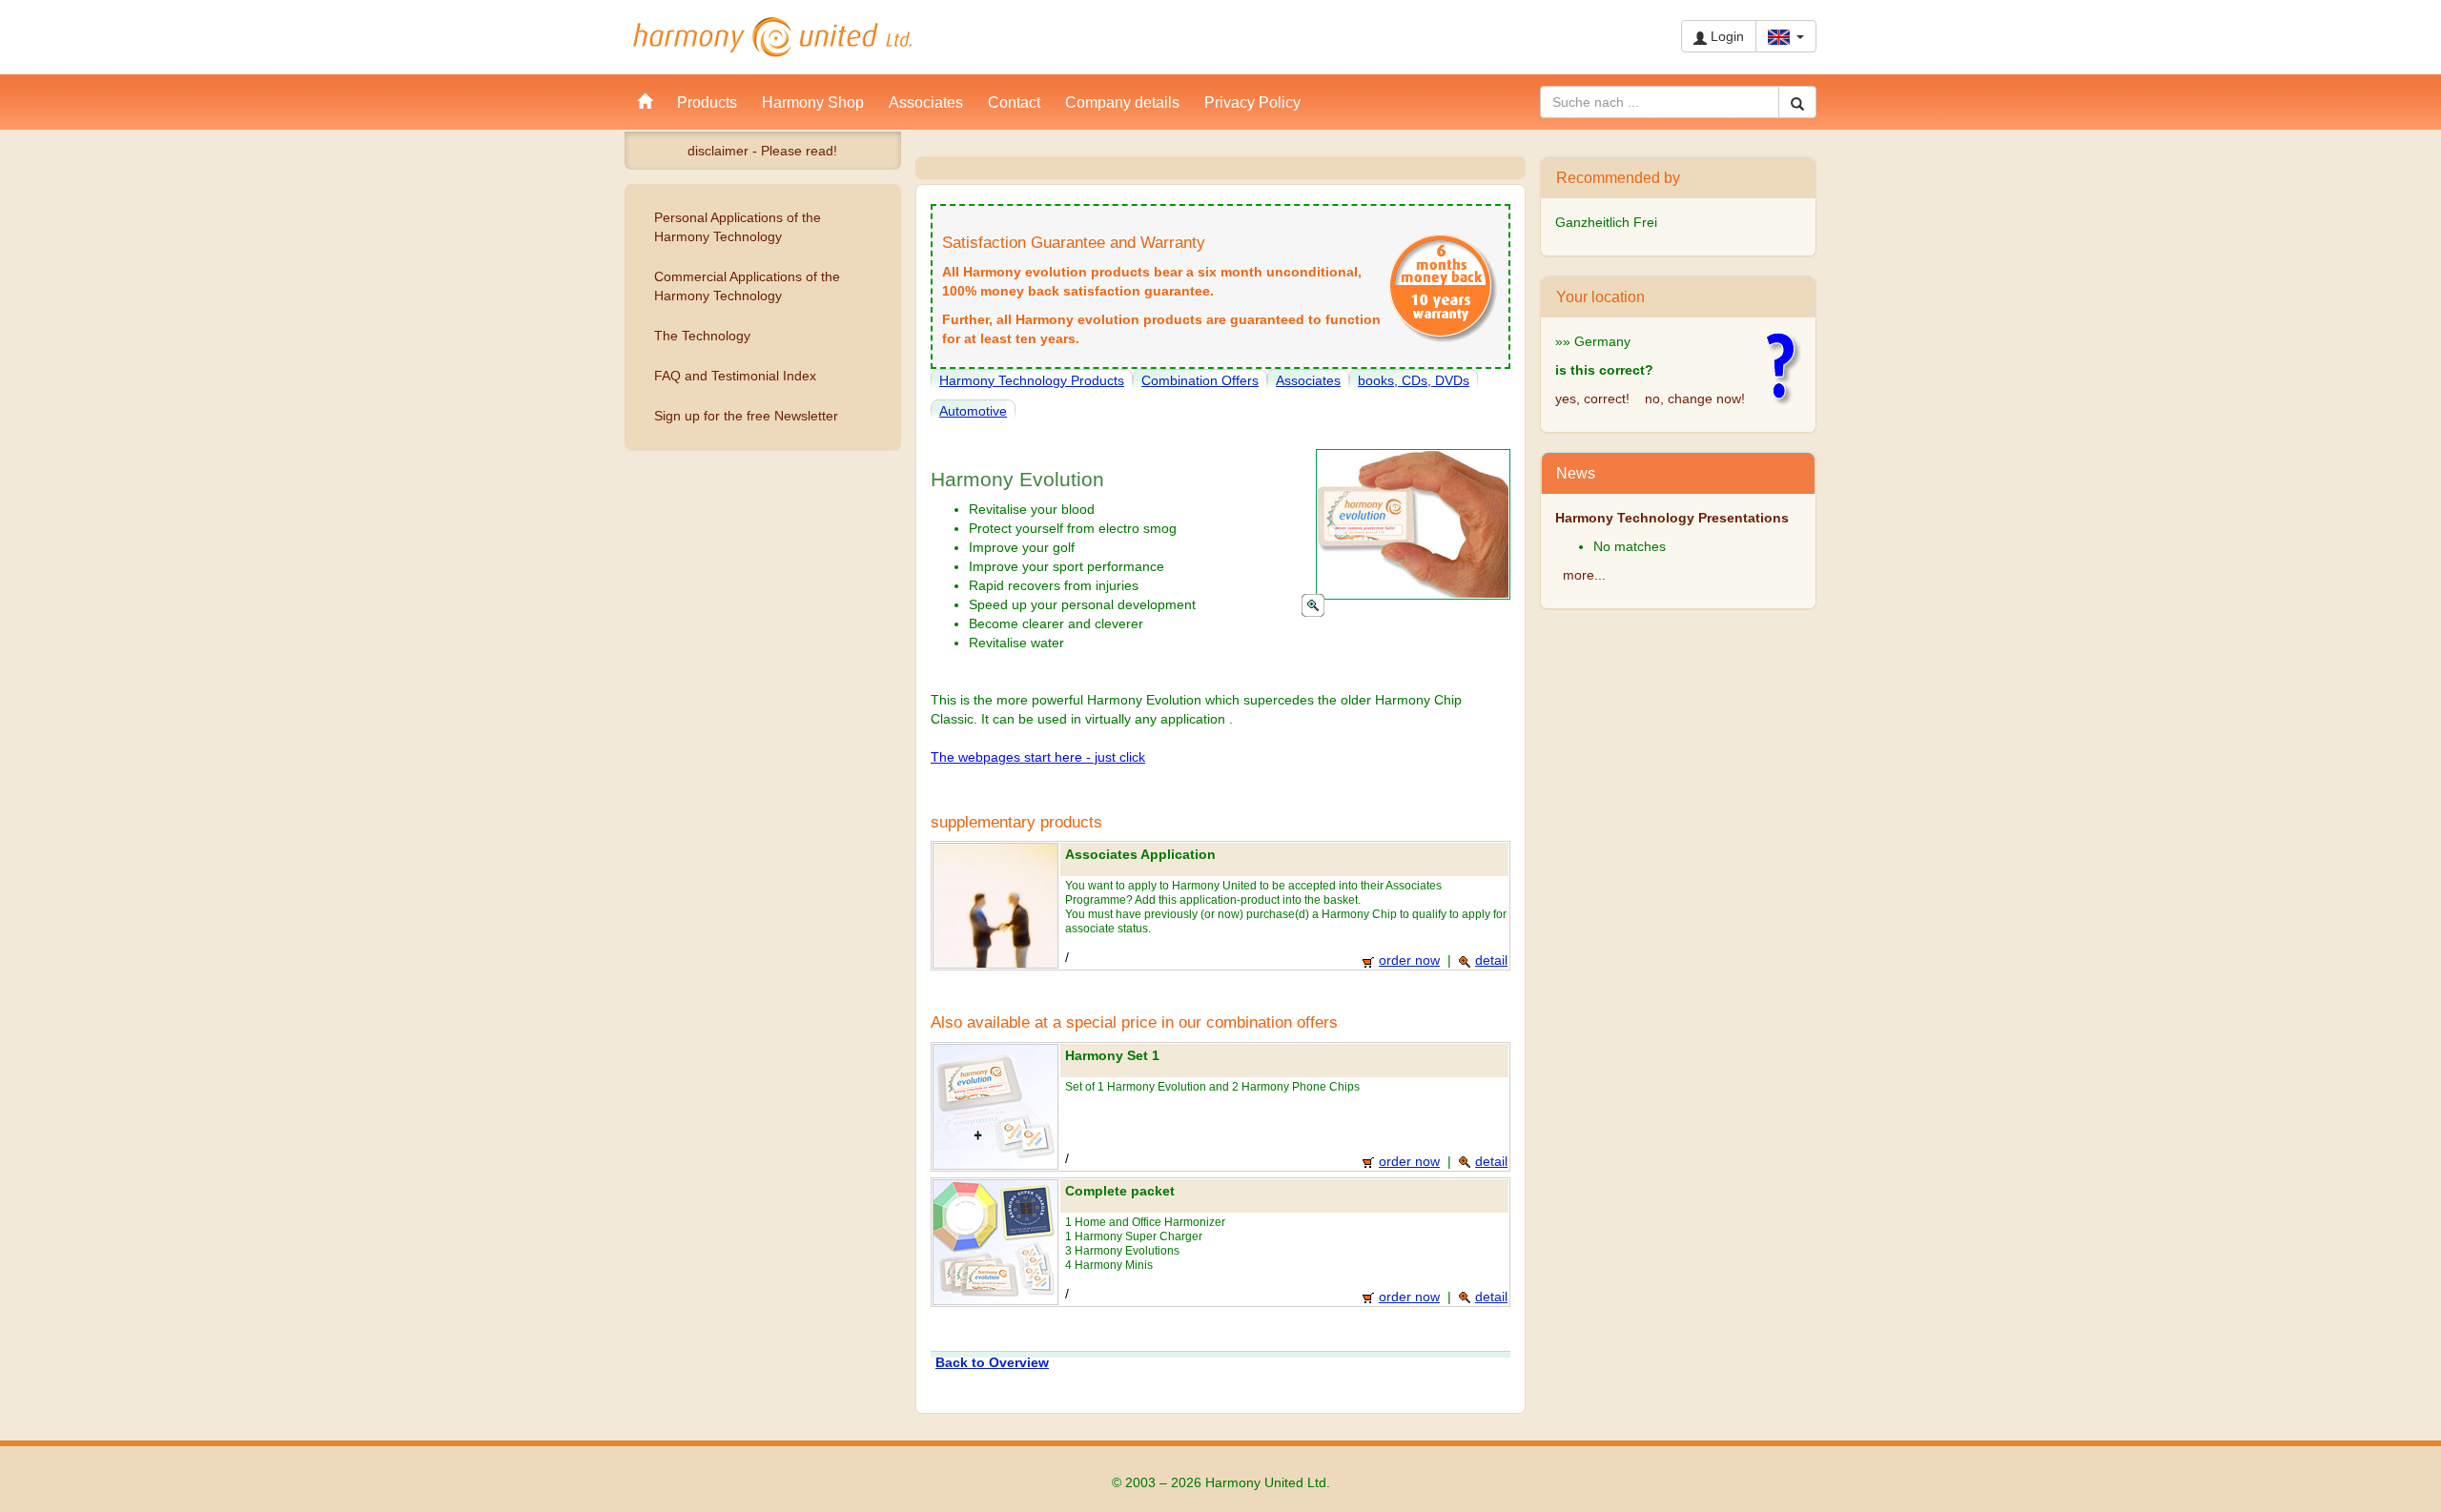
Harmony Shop (813, 102)
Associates (1308, 380)
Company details (1122, 102)
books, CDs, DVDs (1414, 380)
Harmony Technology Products (1032, 380)
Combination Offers (1200, 380)
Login (1725, 36)
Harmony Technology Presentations (1672, 518)
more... (1584, 575)
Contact (1014, 102)
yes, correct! (1592, 398)
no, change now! (1695, 398)
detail (1491, 960)
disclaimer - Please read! (762, 151)
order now (1409, 960)
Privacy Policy (1252, 102)
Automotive (973, 411)
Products (707, 102)
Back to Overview (992, 1362)
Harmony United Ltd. (772, 37)
